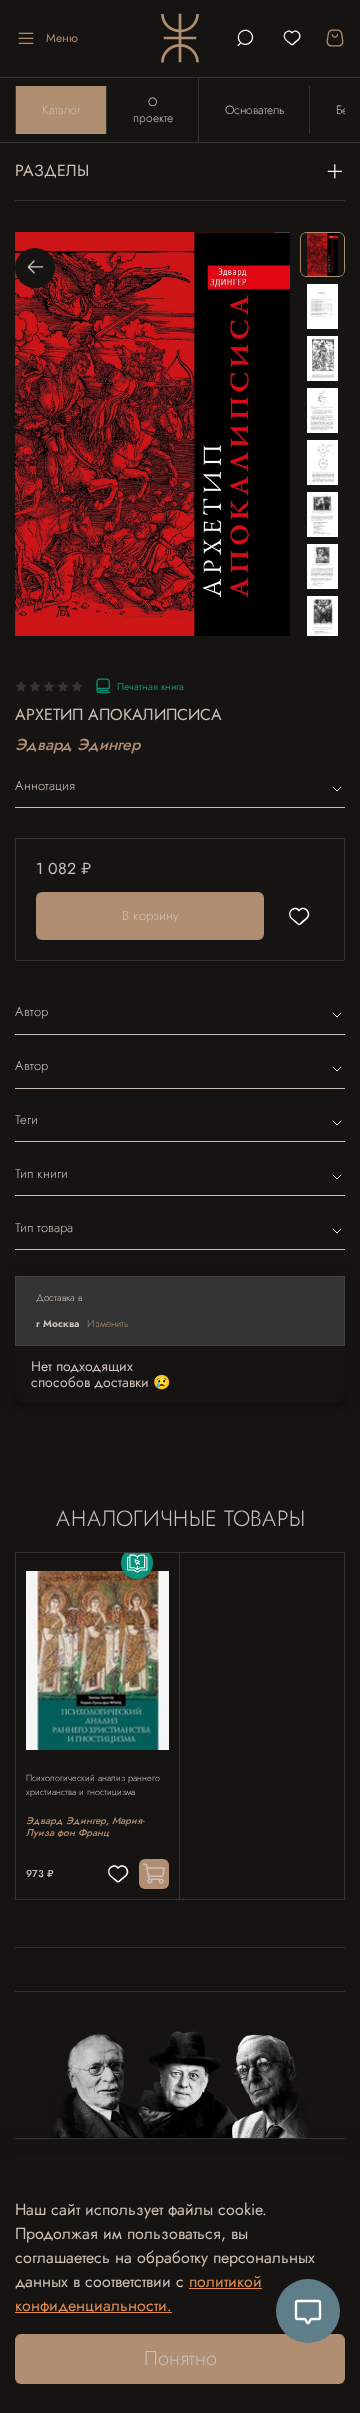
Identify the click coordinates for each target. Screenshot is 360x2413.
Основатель (254, 110)
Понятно (180, 2358)
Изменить (108, 1323)
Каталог (61, 110)
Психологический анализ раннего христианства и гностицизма (93, 1785)
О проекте (153, 110)
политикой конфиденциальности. (138, 2293)
